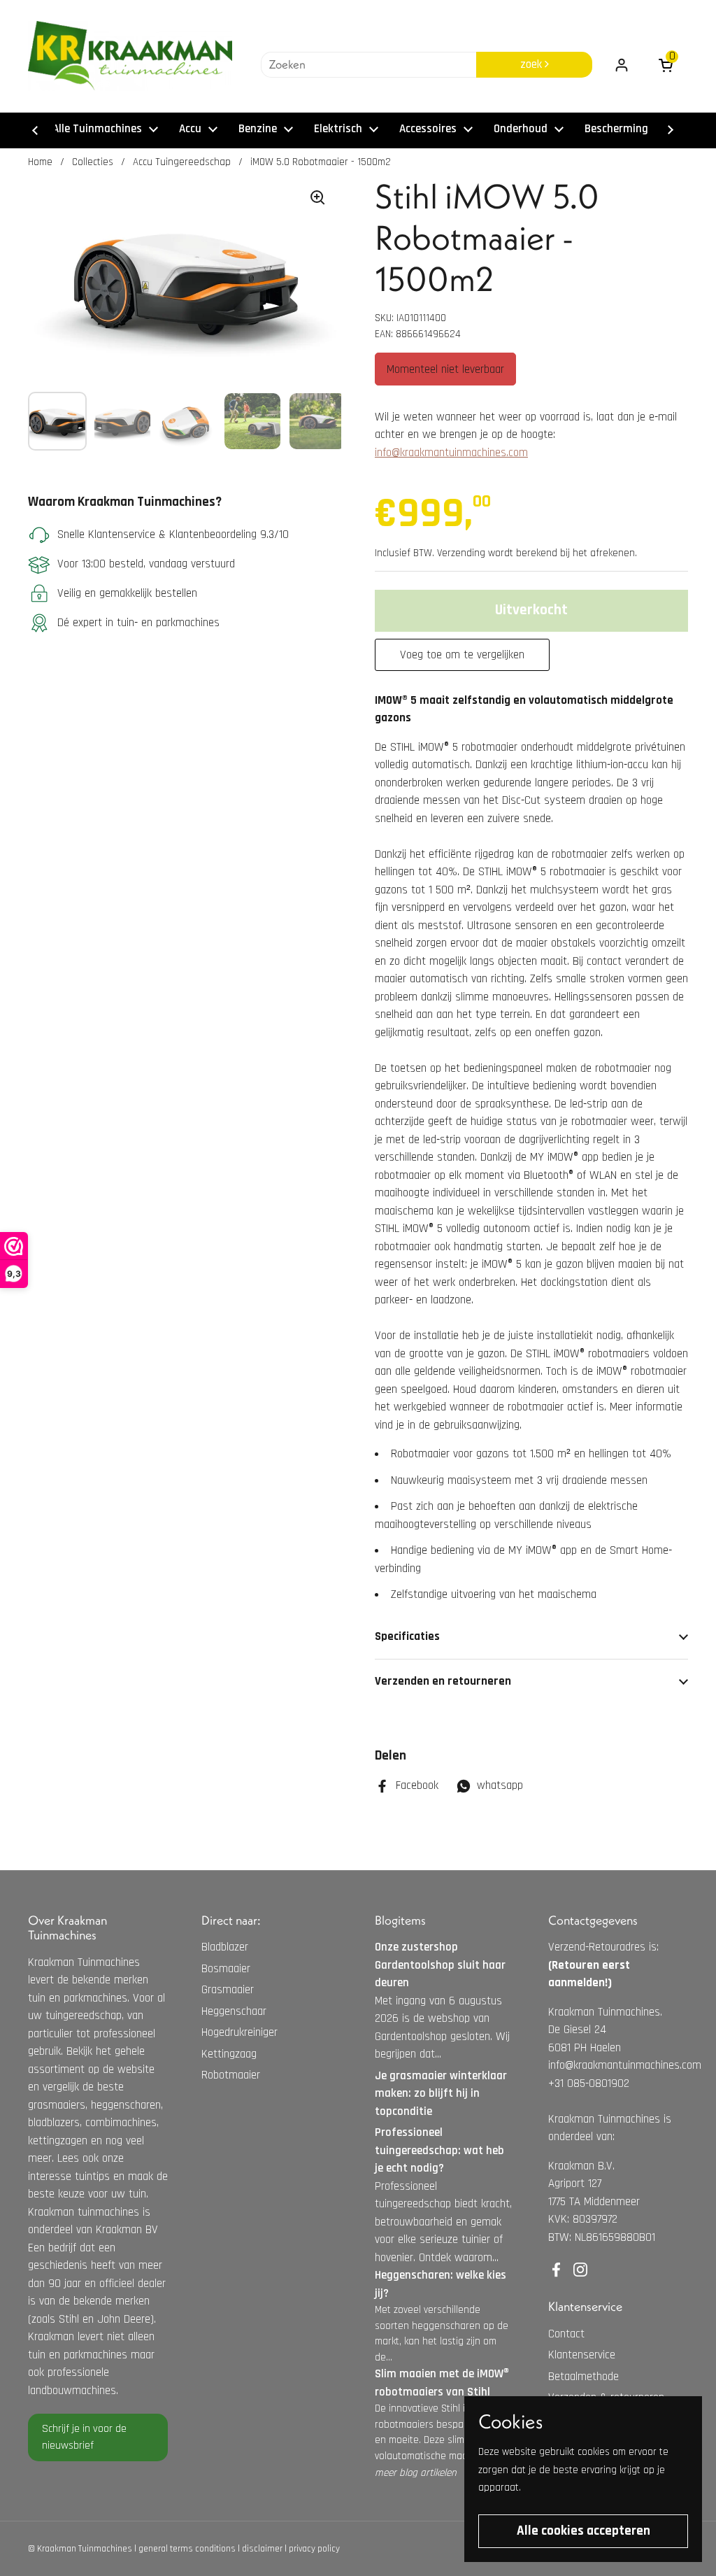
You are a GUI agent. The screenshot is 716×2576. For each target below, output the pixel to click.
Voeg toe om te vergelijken (462, 655)
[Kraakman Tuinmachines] (130, 56)
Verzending (461, 553)
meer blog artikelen (416, 2473)
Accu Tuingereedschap (182, 162)
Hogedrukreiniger (239, 2032)
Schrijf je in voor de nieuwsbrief (84, 2437)
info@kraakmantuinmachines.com (451, 453)
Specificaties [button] (407, 1636)
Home (40, 162)
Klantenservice (582, 2355)
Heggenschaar (234, 2011)
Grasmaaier (228, 1990)
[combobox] (368, 65)
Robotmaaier (231, 2075)
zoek (532, 64)
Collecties (93, 162)
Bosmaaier (226, 1969)
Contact (566, 2334)
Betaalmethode (583, 2377)
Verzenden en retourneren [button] (443, 1681)
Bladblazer (225, 1947)
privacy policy (314, 2549)
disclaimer (262, 2549)
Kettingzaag (229, 2054)
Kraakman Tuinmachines (85, 2549)
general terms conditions (187, 2549)
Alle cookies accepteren (583, 2531)
